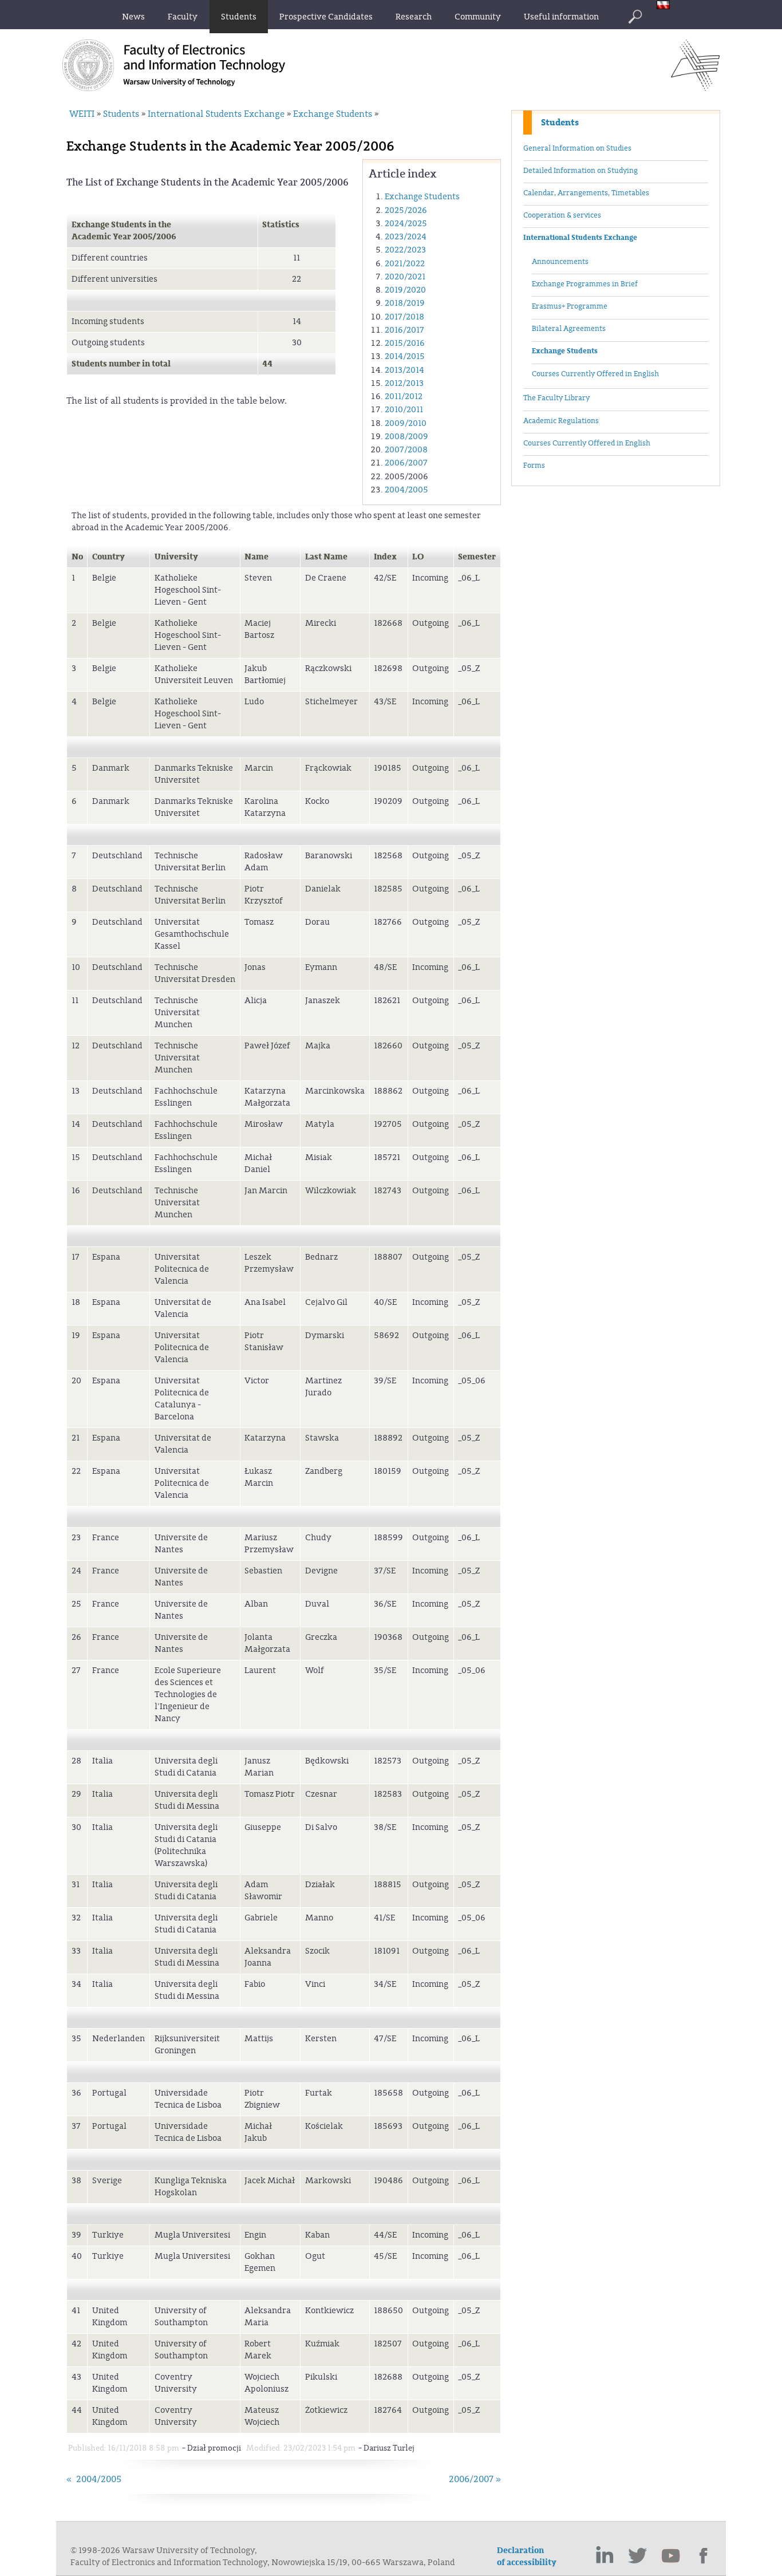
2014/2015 (405, 356)
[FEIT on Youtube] (671, 2556)
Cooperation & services (562, 215)
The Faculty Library (556, 398)
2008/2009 (406, 437)
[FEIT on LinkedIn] (605, 2556)
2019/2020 (405, 290)
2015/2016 (405, 343)
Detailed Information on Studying (580, 171)
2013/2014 (404, 370)
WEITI (82, 114)
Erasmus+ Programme (570, 306)
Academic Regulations (561, 421)
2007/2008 (406, 450)
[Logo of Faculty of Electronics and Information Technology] (695, 88)
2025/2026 (406, 210)
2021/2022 (405, 264)
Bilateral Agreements (569, 329)
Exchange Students (565, 351)
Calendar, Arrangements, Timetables (586, 193)
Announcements (560, 262)
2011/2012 (404, 397)
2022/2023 (405, 250)
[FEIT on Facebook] (704, 2556)
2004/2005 (406, 490)
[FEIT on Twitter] (638, 2556)
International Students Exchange (580, 238)
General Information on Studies (577, 148)
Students (560, 123)
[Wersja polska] (666, 6)
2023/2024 (406, 237)
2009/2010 (406, 423)
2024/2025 (406, 224)
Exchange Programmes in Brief (585, 284)
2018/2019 (405, 303)
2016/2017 (404, 330)
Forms (534, 466)
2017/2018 (404, 317)
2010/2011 (404, 410)
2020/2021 (405, 277)
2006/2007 (406, 463)
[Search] (635, 17)
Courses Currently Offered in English (595, 374)
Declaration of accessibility (527, 2557)
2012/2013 (404, 383)
